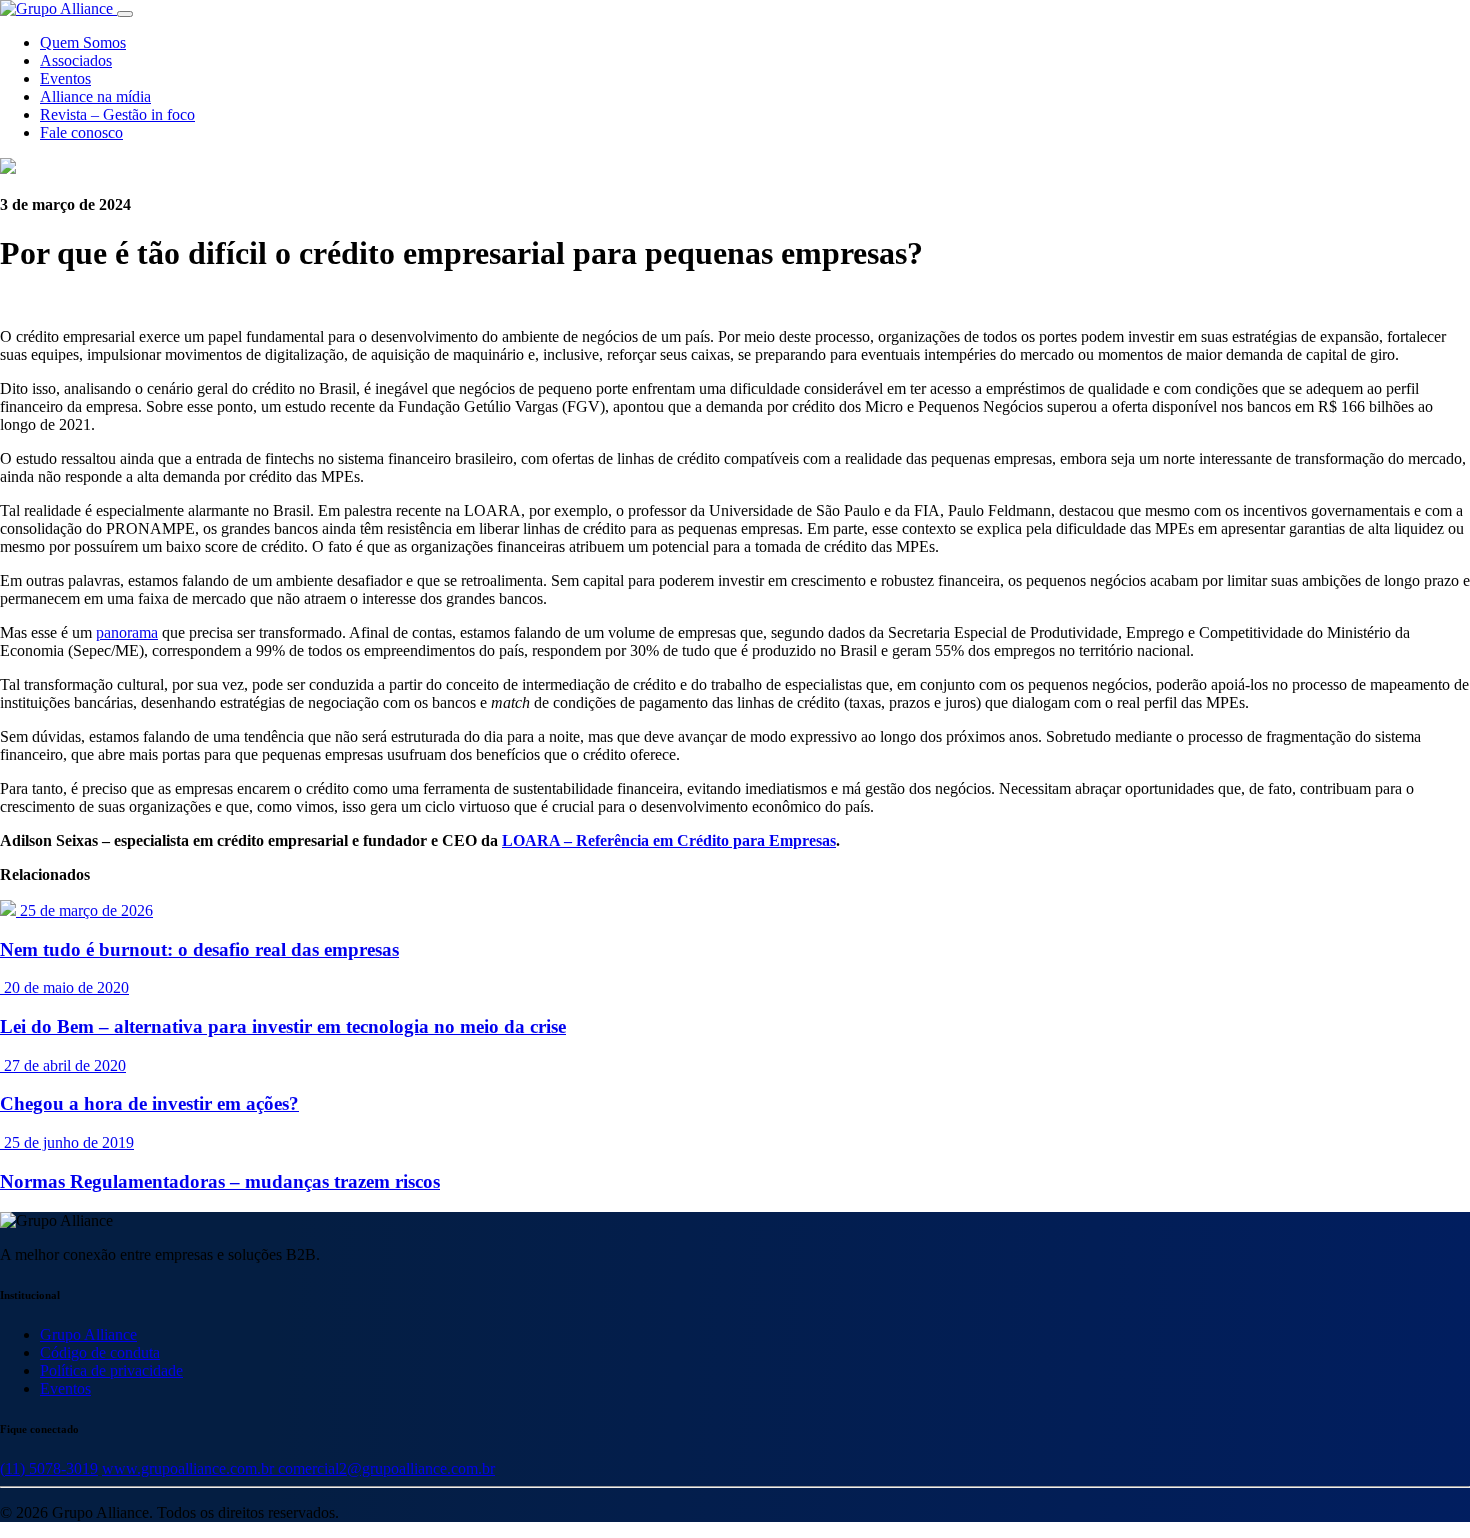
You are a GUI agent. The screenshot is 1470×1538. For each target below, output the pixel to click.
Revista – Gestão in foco (117, 114)
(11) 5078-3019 (49, 1468)
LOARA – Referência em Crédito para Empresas (669, 840)
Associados (76, 60)
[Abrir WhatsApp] (1420, 1487)
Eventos (65, 78)
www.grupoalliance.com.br (190, 1468)
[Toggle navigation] (125, 14)
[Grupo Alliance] (58, 8)
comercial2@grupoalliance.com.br (386, 1468)
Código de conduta (100, 1352)
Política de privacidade (111, 1370)
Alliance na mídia (95, 96)
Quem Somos (83, 42)
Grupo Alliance (88, 1334)
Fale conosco (81, 132)
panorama (127, 632)
